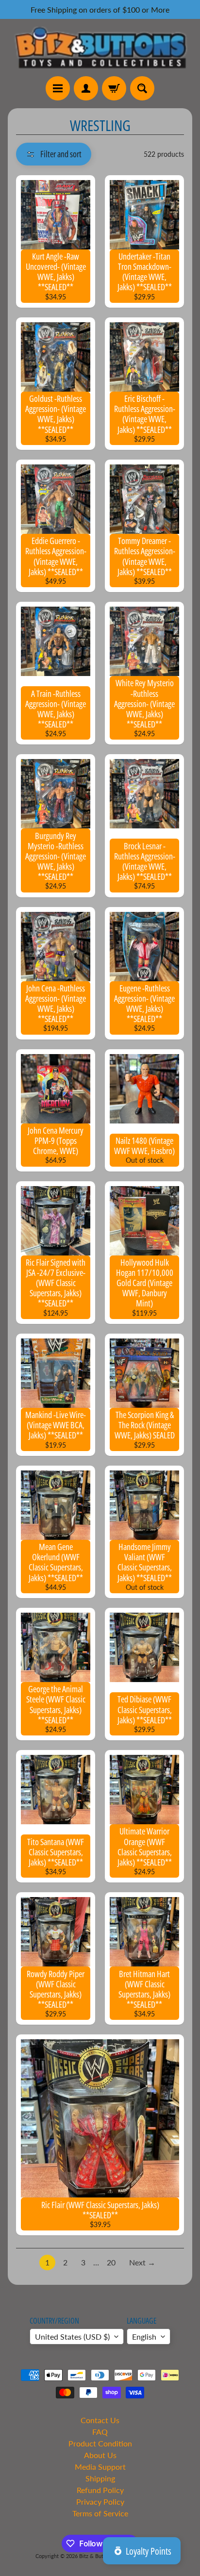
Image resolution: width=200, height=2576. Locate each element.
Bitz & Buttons (96, 2556)
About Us (100, 2455)
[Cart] (114, 88)
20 (111, 2262)
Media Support (100, 2467)
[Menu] (58, 88)
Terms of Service (100, 2513)
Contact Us (100, 2420)
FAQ (100, 2432)
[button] (54, 154)
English (144, 2337)
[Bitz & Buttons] (100, 48)
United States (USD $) (72, 2337)
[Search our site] (142, 88)
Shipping (100, 2478)
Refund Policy (100, 2490)
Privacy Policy (100, 2502)
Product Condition (100, 2443)
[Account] (86, 88)
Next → (142, 2262)
